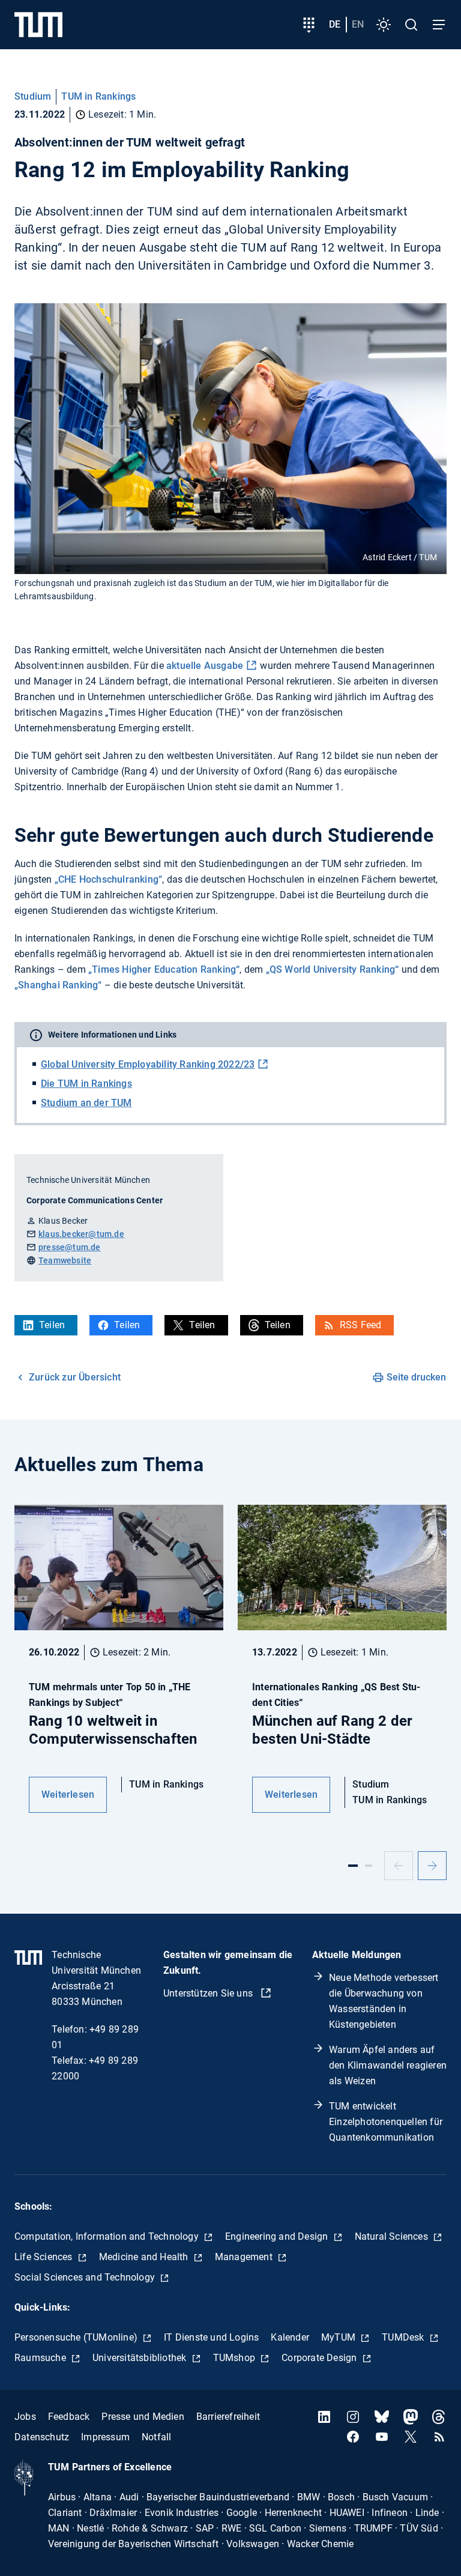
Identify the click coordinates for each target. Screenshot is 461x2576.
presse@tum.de (70, 1247)
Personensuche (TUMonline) (77, 2337)
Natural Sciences (393, 2236)
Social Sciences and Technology (86, 2277)
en (358, 24)
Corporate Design (320, 2358)
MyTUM (339, 2337)
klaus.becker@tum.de (81, 1234)
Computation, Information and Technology (108, 2236)
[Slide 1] (353, 1866)
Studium (33, 96)
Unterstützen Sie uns (209, 1993)
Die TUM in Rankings (86, 1084)
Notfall (156, 2437)
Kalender (290, 2337)
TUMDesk (404, 2337)
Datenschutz (42, 2437)
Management (245, 2257)
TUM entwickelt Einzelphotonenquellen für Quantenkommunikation (386, 2122)
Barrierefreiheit (228, 2417)
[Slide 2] (369, 1866)
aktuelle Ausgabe (205, 666)
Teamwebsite (65, 1260)
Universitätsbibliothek (141, 2358)
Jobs (25, 2417)
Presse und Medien (143, 2417)
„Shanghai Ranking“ (58, 985)
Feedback (69, 2417)
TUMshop (236, 2358)
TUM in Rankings (98, 96)
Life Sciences (45, 2257)
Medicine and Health (145, 2257)
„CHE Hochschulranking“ (108, 879)
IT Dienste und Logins (211, 2337)
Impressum (105, 2437)
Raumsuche (41, 2358)
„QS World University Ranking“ (333, 969)
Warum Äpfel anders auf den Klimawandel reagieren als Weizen (388, 2065)
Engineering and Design (278, 2236)
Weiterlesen (68, 1794)
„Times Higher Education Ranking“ (164, 969)
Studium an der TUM (86, 1103)
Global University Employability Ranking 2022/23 (148, 1064)
